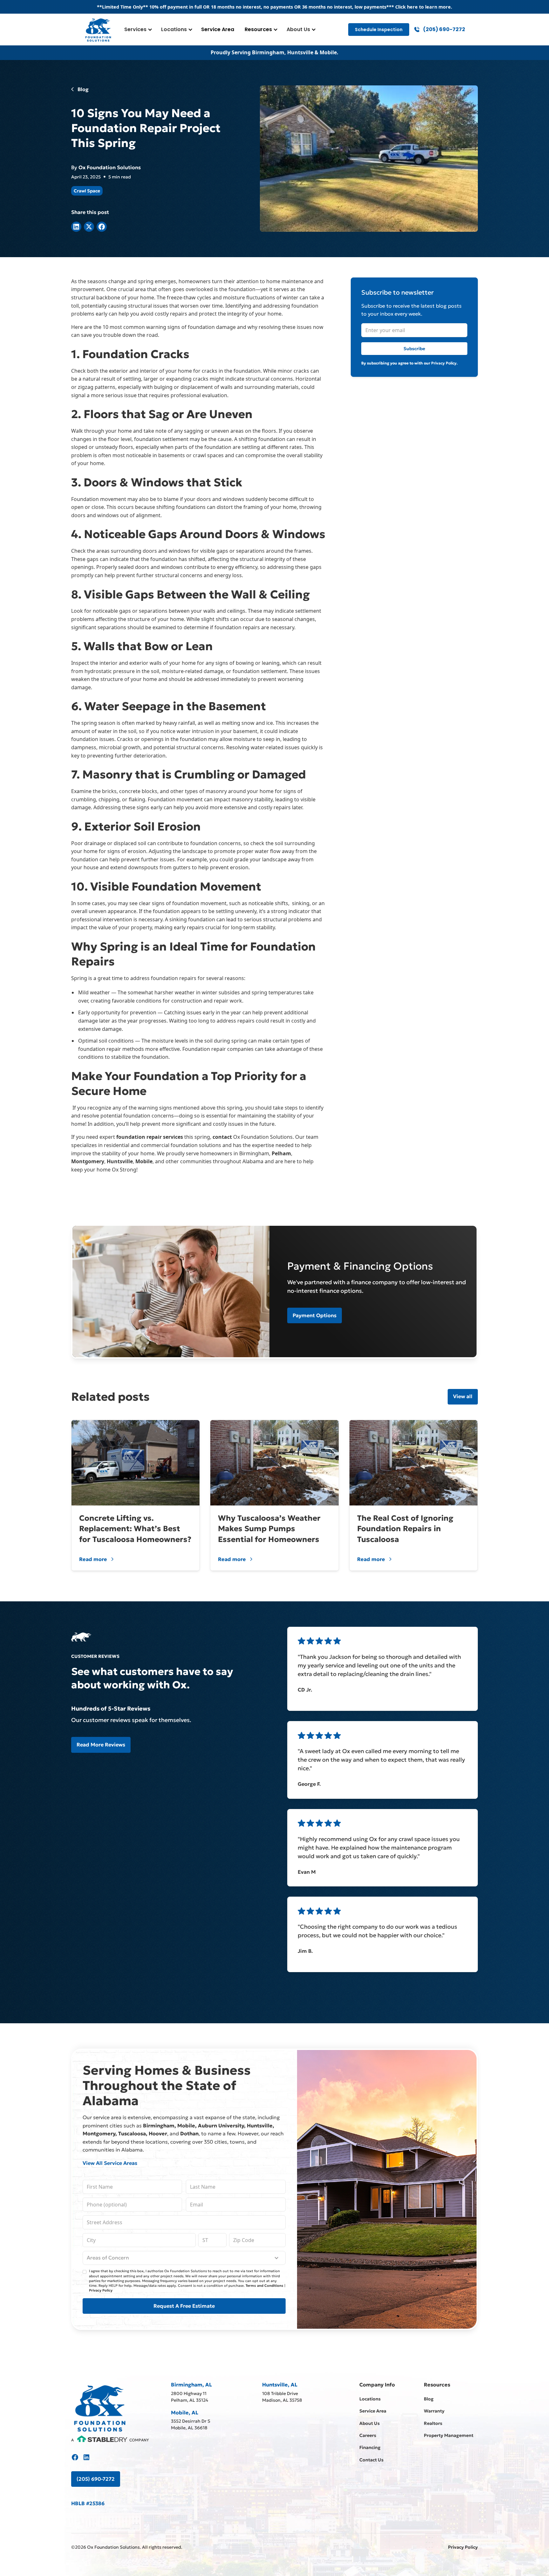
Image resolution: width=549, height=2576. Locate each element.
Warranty (434, 2411)
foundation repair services (150, 1137)
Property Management (449, 2435)
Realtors (433, 2423)
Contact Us (371, 2460)
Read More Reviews (101, 1745)
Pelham (281, 1153)
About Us (298, 29)
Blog (429, 2399)
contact (222, 1137)
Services (135, 29)
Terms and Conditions (265, 2286)
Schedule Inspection (379, 30)
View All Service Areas (110, 2163)
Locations (174, 29)
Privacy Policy (101, 2290)
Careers (368, 2435)
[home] (98, 30)
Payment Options (315, 1315)
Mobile (144, 1161)
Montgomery (88, 1161)
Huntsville (120, 1161)
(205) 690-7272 (96, 2479)
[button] (137, 30)
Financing (370, 2447)
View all (463, 1396)
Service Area (218, 29)
